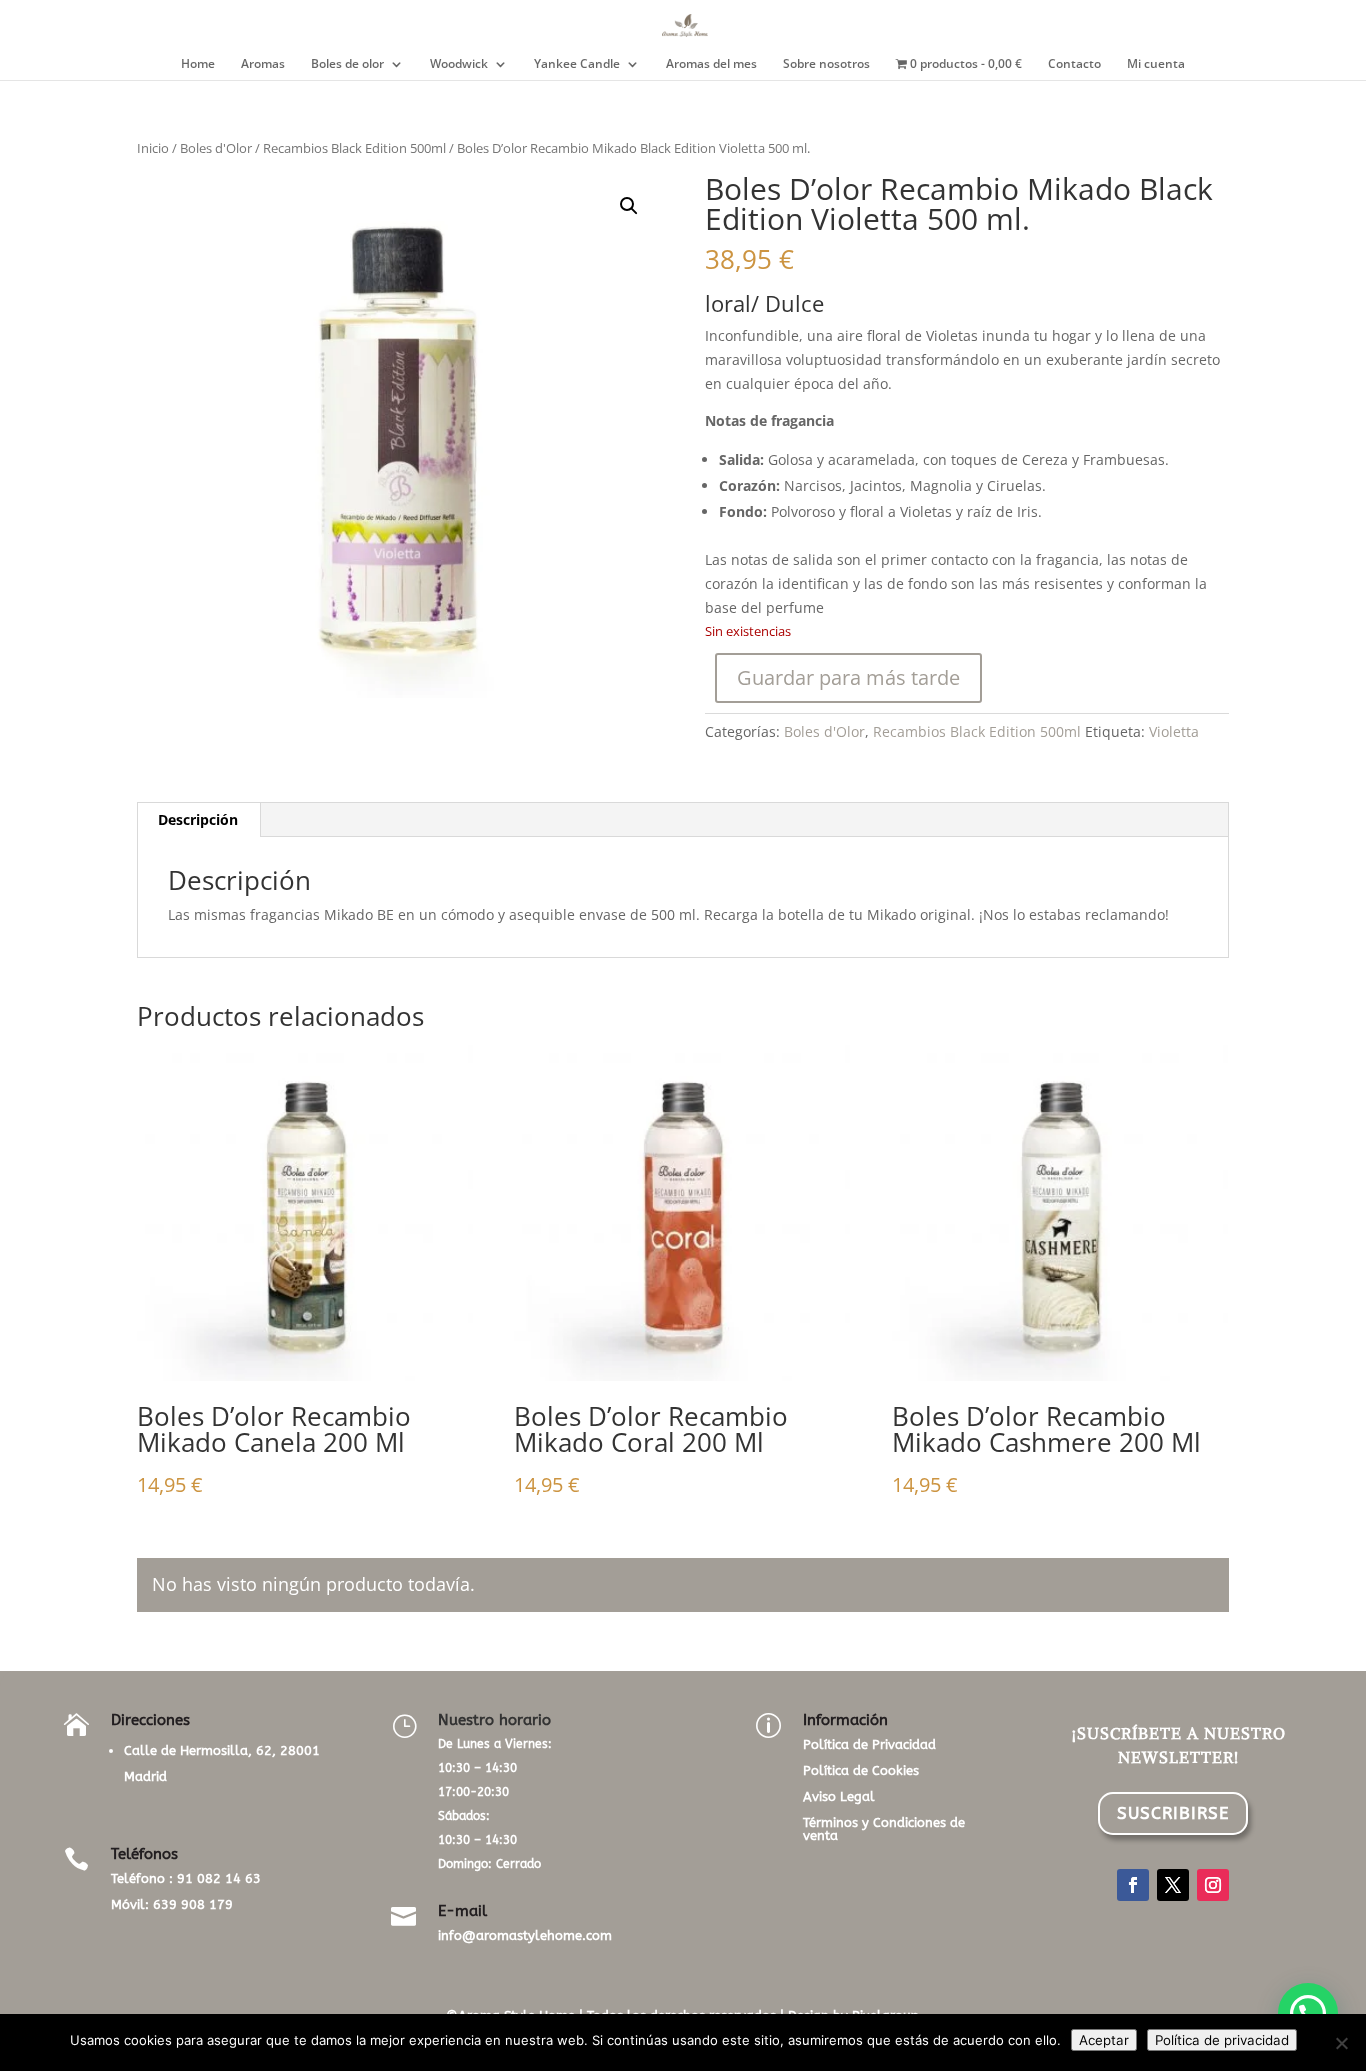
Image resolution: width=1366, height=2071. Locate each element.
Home (198, 64)
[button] (629, 206)
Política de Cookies (861, 1770)
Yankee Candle (577, 64)
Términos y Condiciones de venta (884, 1829)
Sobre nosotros (826, 64)
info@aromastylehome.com (525, 1935)
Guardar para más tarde (848, 677)
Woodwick (459, 64)
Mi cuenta (1156, 64)
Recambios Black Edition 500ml (354, 148)
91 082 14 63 (219, 1878)
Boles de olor (347, 64)
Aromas (263, 64)
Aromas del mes (711, 64)
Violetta (1174, 731)
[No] (1341, 2043)
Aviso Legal (839, 1796)
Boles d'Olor (216, 148)
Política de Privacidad (869, 1744)
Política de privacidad (1222, 2040)
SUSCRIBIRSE (1173, 1813)
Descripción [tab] (198, 819)
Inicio (153, 148)
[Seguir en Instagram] (1213, 1885)
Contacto (1074, 64)
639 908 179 (193, 1904)
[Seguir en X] (1173, 1885)
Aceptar (1104, 2040)
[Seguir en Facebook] (1133, 1885)
